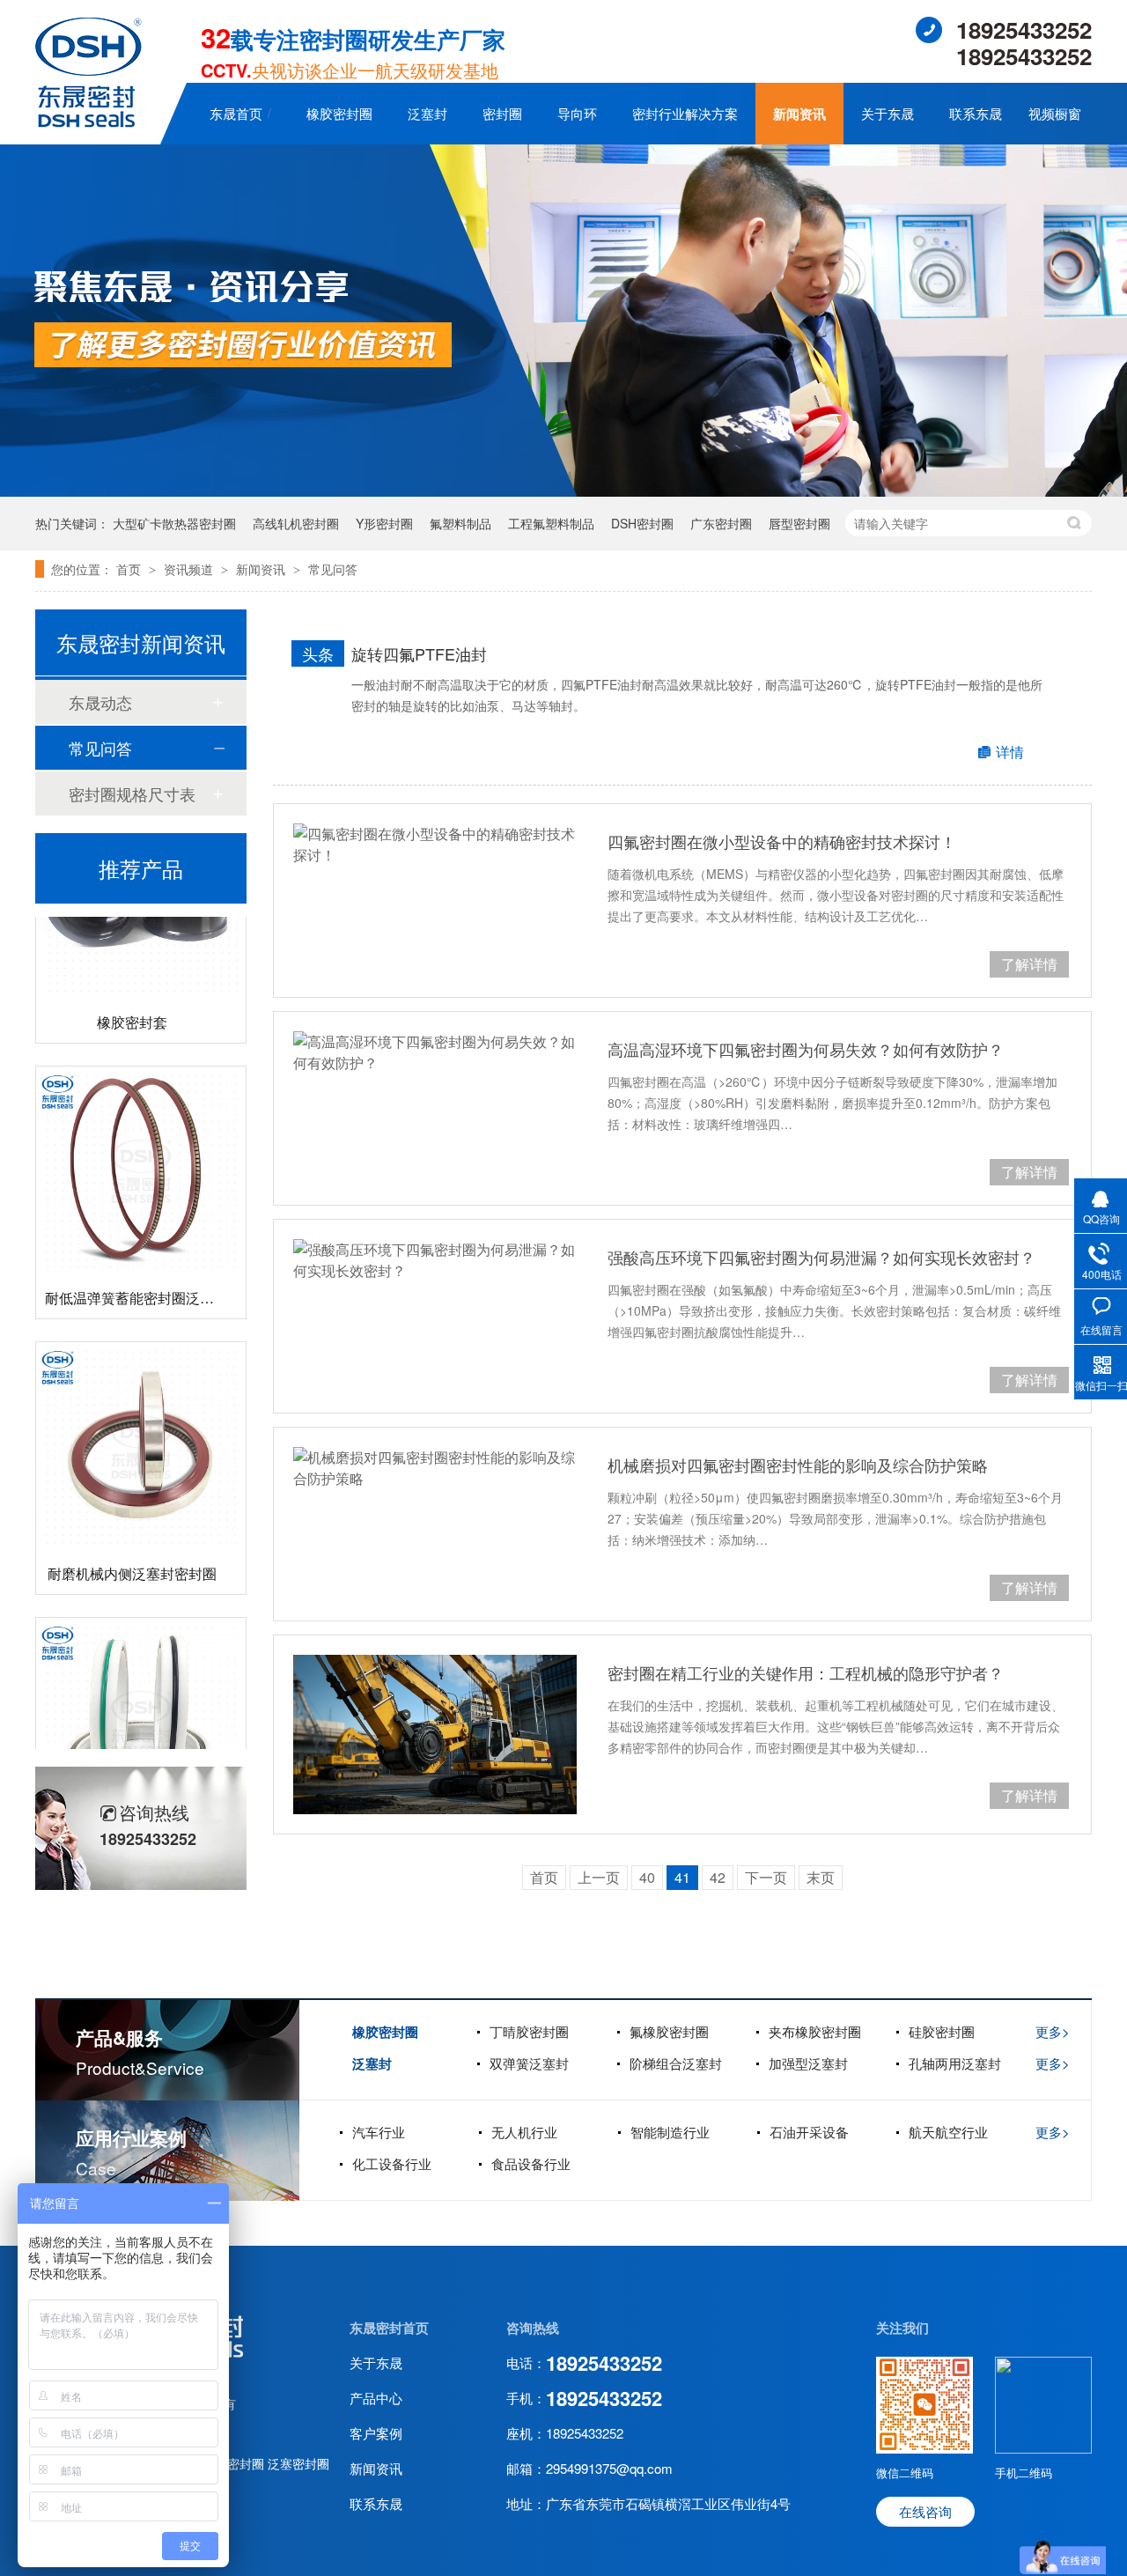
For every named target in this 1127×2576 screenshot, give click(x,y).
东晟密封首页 (389, 2328)
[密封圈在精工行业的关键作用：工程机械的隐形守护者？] (435, 1735)
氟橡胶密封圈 (669, 2031)
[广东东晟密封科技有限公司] (88, 122)
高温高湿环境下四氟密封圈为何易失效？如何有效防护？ (806, 1049)
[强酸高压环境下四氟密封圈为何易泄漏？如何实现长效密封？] (435, 1260)
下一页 (766, 1877)
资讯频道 (190, 569)
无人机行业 (524, 2132)
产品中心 (376, 2398)
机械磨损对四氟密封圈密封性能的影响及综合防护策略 (798, 1465)
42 (718, 1877)
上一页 (599, 1877)
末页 (821, 1877)
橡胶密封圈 (339, 113)
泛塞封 (427, 113)
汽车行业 (379, 2132)
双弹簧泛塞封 (529, 2063)
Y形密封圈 (384, 523)
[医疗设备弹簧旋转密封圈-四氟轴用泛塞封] (141, 1699)
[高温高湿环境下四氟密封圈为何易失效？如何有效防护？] (435, 1052)
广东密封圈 (721, 523)
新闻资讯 (799, 114)
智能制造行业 (670, 2132)
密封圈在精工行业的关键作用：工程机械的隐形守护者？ (806, 1672)
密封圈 (502, 113)
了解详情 (1029, 964)
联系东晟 (976, 113)
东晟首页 (236, 113)
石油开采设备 (809, 2132)
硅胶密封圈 (942, 2031)
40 (647, 1877)
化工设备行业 (392, 2163)
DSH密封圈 (642, 523)
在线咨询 (925, 2511)
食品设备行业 (531, 2163)
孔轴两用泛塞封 (955, 2063)
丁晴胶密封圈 (529, 2031)
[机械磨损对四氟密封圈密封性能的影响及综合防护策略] (435, 1468)
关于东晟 (888, 113)
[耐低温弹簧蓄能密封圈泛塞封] (141, 1148)
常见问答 (333, 569)
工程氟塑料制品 (551, 523)
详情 (1010, 752)
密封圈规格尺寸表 (132, 793)
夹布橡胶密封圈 (815, 2031)
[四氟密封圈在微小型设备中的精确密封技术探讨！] (435, 845)
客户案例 (376, 2433)
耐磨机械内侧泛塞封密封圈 (132, 1550)
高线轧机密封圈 (296, 523)
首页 (130, 569)
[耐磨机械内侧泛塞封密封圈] (141, 1423)
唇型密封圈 (799, 523)
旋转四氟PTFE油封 (419, 653)
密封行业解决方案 (685, 113)
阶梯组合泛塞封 (676, 2063)
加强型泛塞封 (808, 2063)
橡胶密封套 (132, 998)
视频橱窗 (1055, 113)
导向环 (577, 113)
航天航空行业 (948, 2132)
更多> (1053, 2031)
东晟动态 (100, 702)
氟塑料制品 (460, 523)
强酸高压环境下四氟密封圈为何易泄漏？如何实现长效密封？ (821, 1257)
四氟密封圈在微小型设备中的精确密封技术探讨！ (782, 841)
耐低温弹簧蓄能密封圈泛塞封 (136, 1274)
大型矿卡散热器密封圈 (174, 523)
